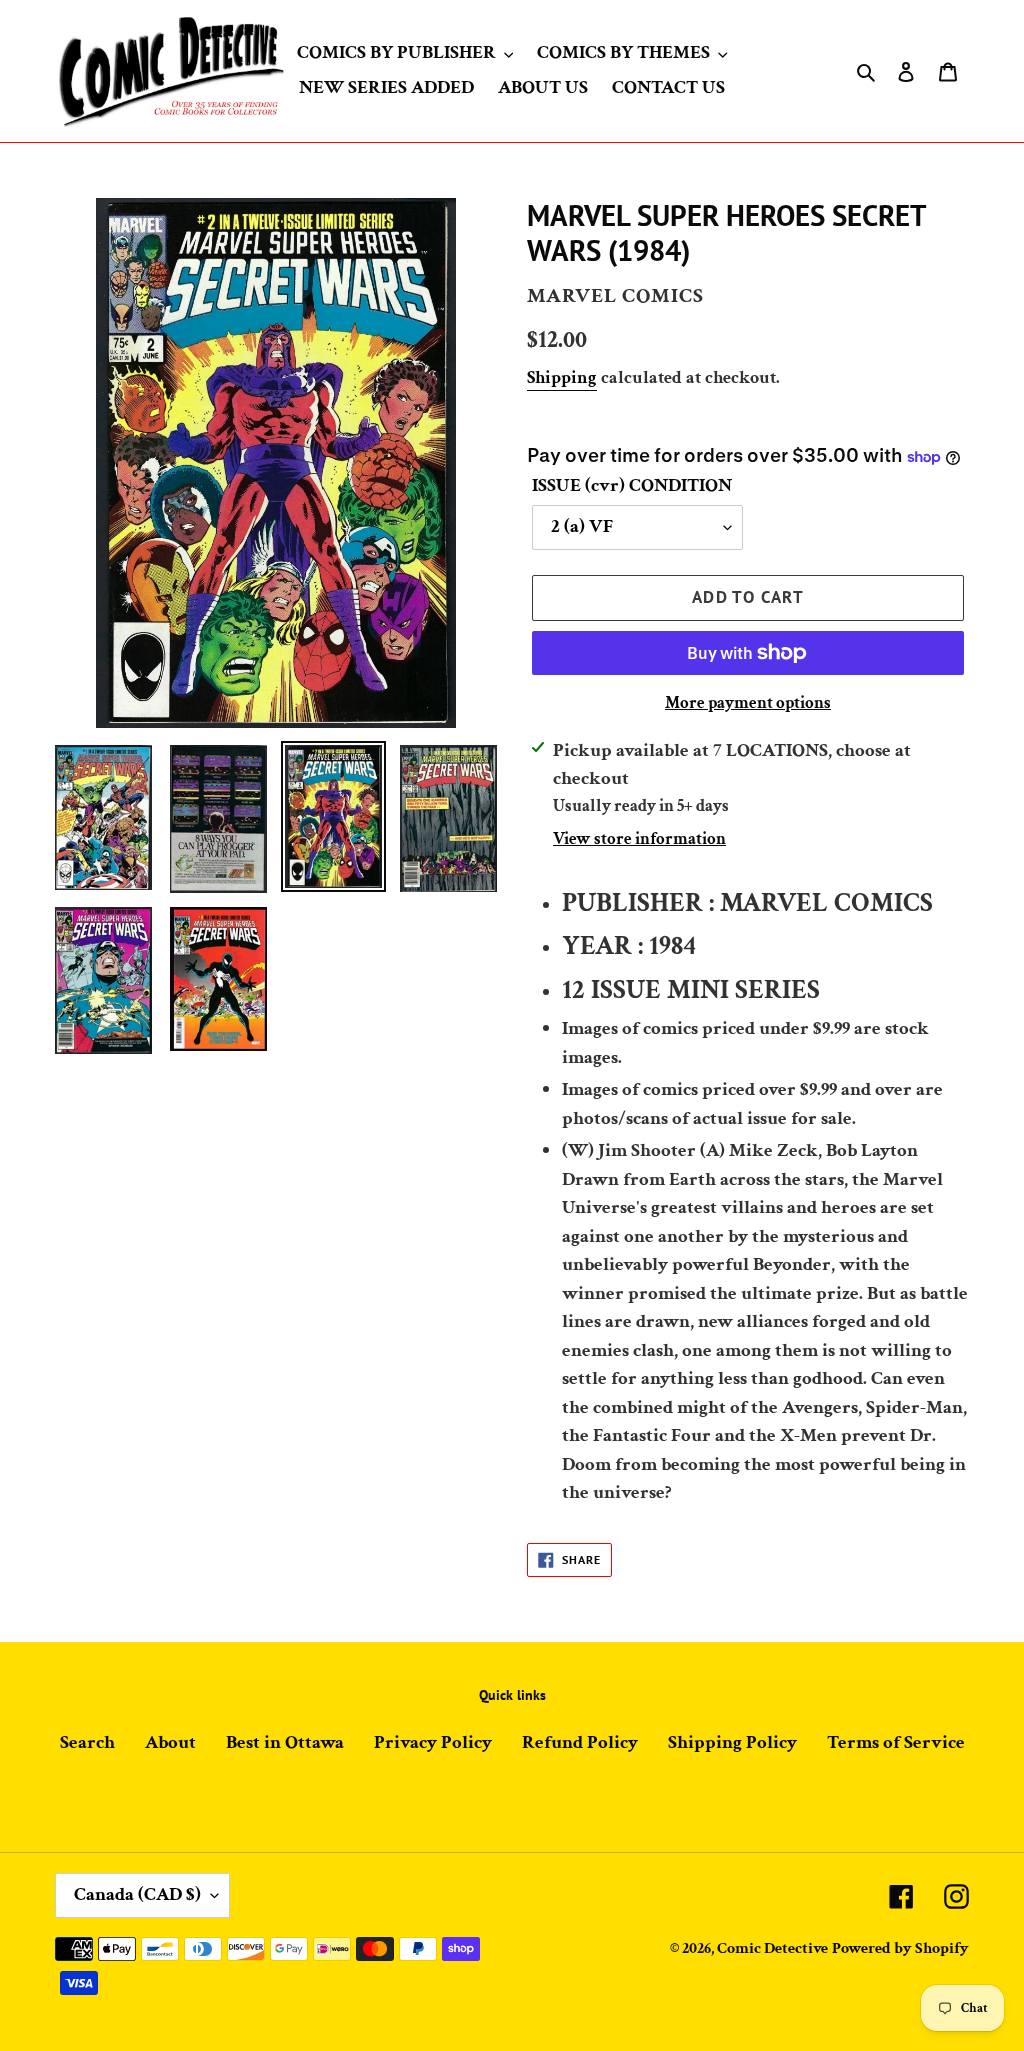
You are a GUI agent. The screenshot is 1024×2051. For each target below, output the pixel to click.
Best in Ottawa (285, 1742)
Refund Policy (580, 1742)
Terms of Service (896, 1742)
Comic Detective (772, 1948)
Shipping (562, 377)
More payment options (748, 703)
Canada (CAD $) (137, 1894)
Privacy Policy (433, 1742)
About (170, 1742)
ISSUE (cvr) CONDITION (632, 485)
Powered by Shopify (900, 1948)
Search (87, 1742)
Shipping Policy (732, 1742)
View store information (639, 839)
